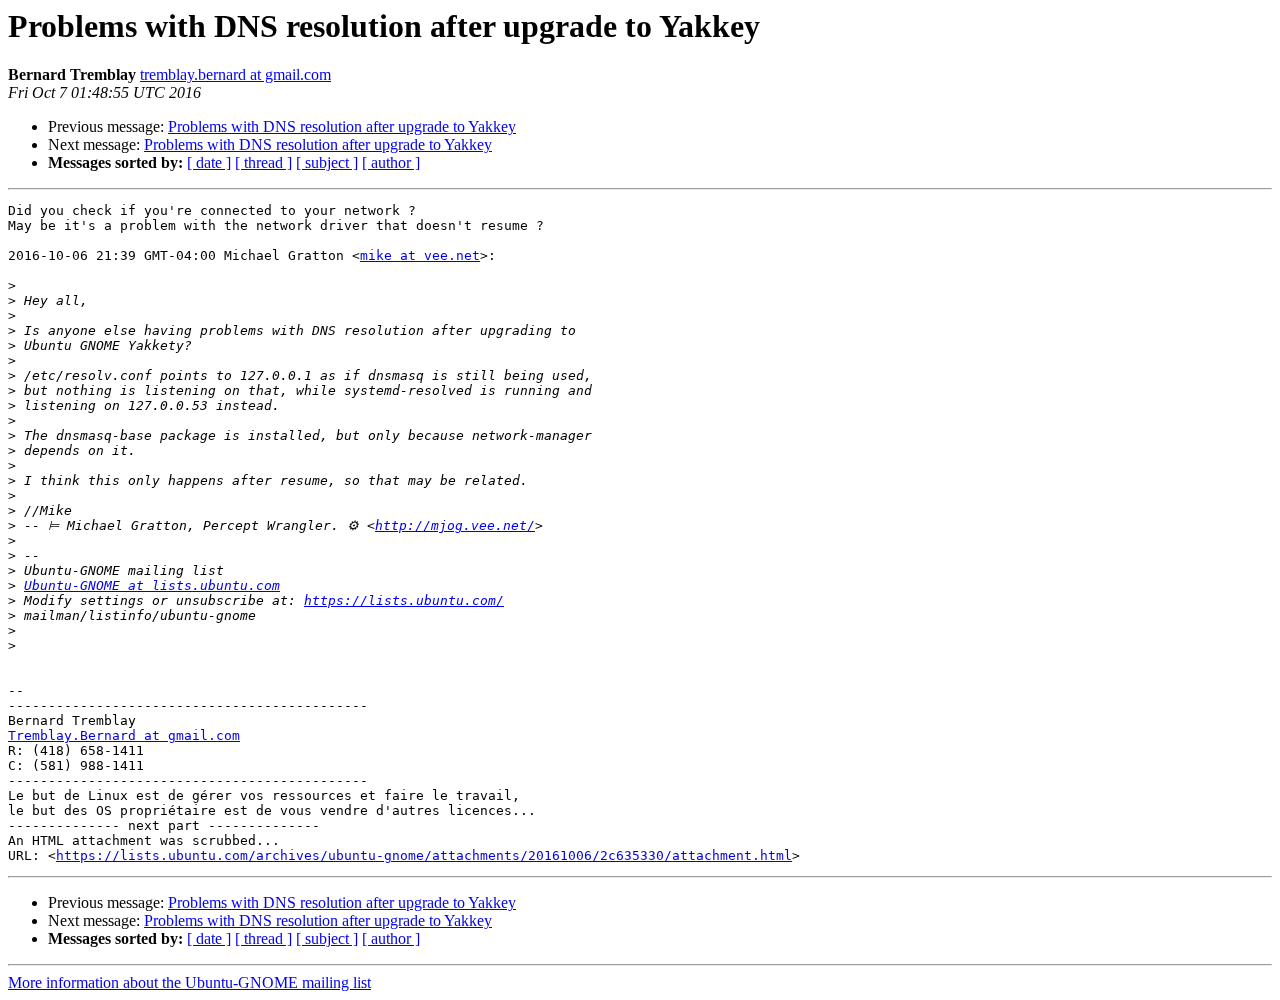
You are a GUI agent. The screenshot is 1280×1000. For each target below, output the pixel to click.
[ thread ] (263, 162)
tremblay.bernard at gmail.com (235, 74)
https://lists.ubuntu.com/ (404, 600)
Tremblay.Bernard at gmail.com (124, 735)
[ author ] (391, 162)
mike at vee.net (420, 255)
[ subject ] (327, 162)
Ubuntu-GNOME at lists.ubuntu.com (152, 585)
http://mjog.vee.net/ (455, 525)
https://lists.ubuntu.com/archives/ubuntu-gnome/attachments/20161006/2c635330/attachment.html (424, 855)
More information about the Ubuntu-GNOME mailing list (189, 982)
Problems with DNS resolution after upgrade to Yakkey (342, 126)
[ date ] (209, 162)
